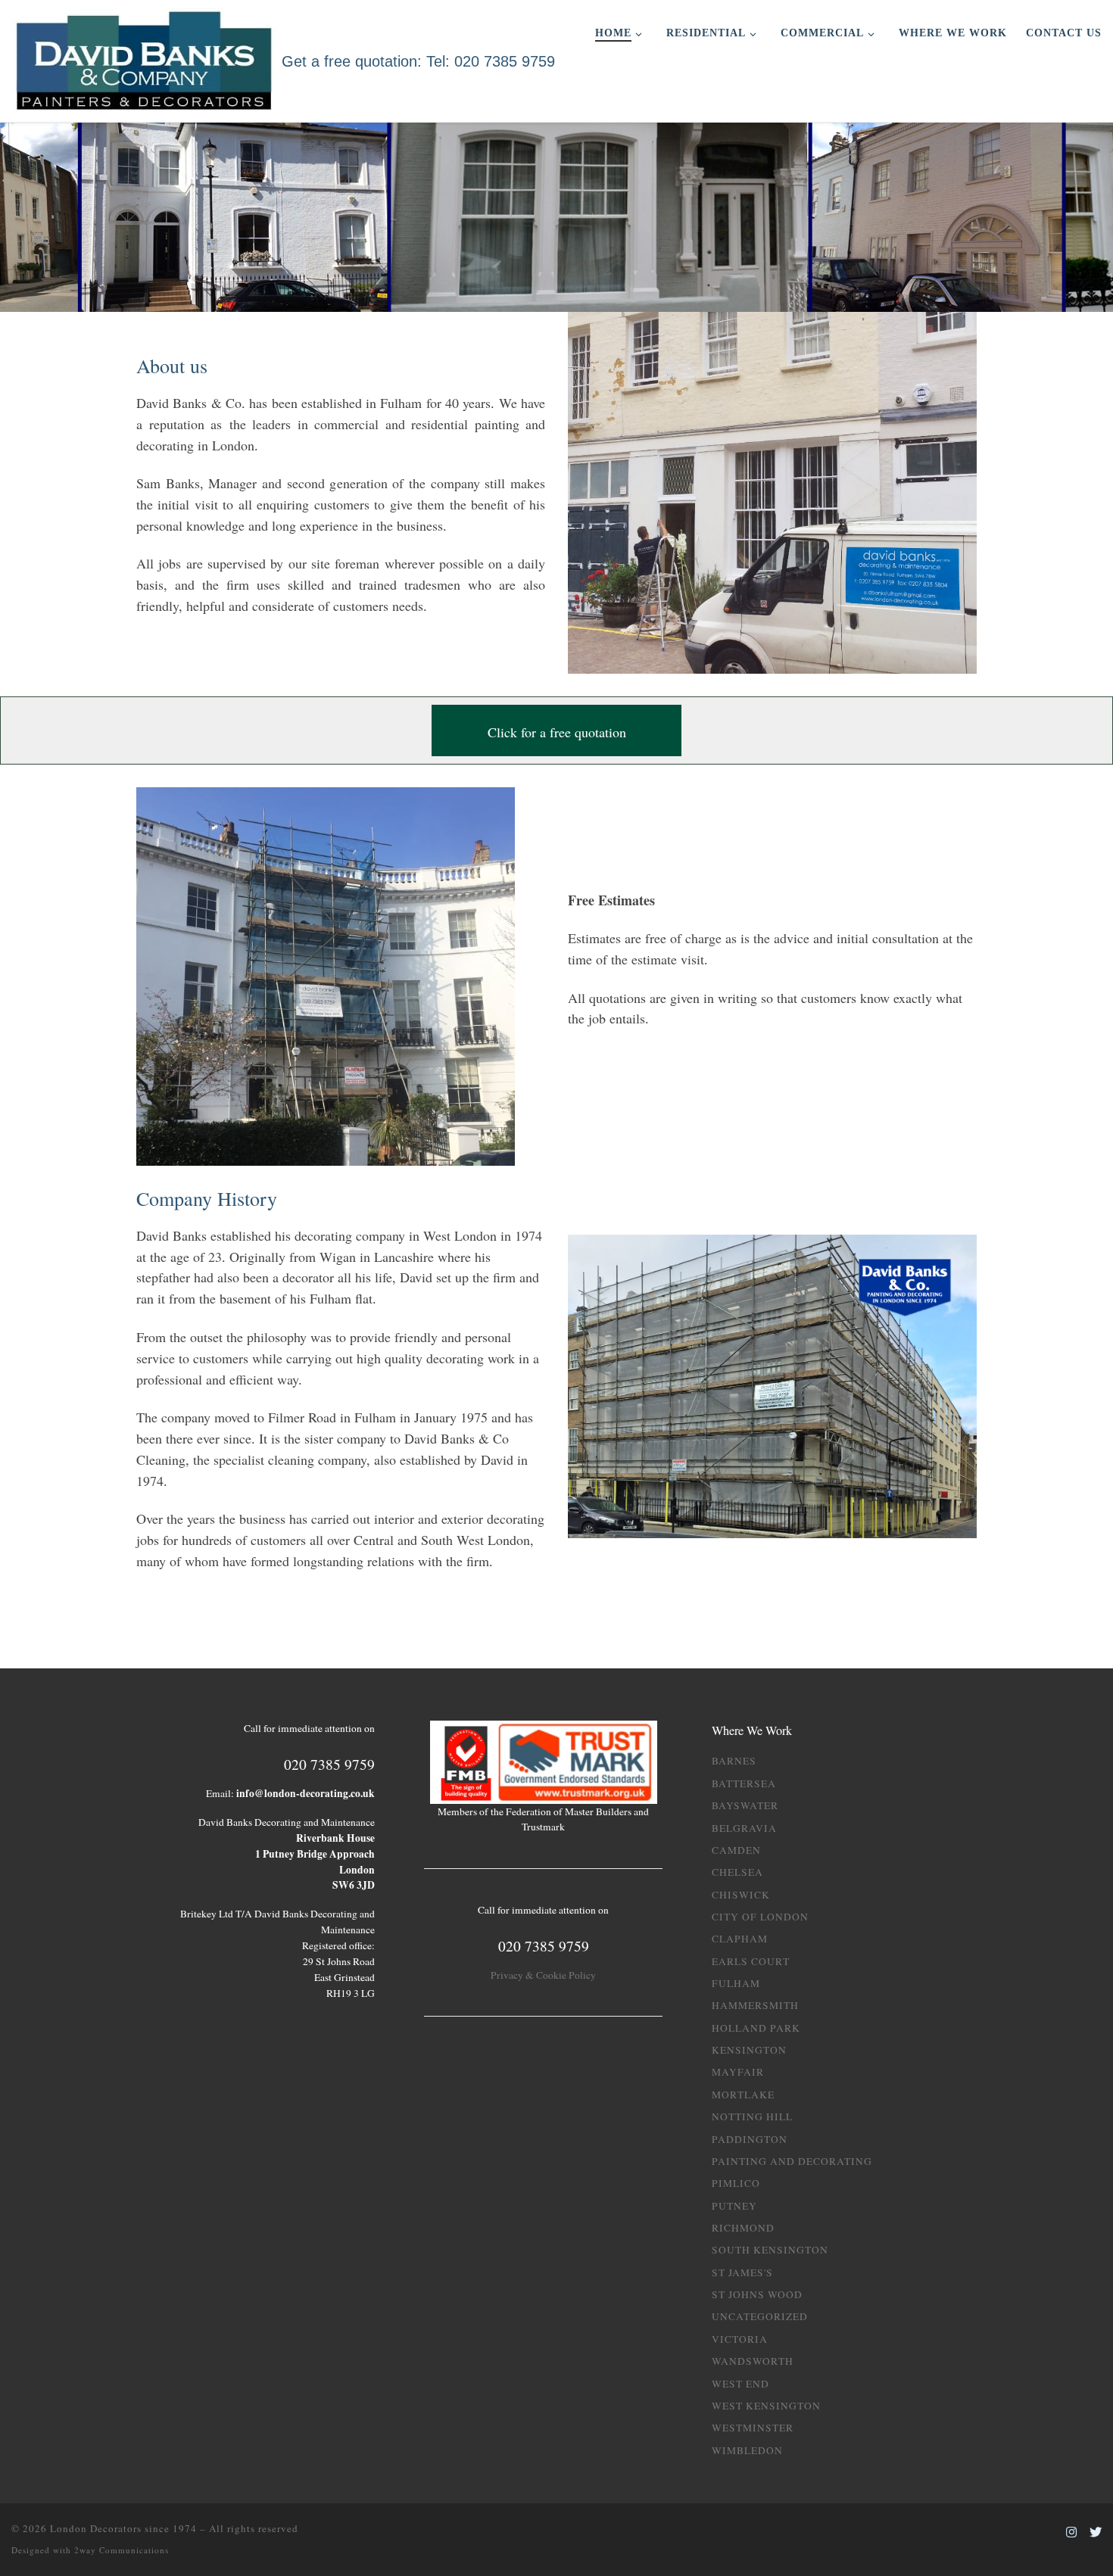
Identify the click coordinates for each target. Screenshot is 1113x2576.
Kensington (749, 2050)
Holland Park (756, 2028)
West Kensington (766, 2406)
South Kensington (770, 2250)
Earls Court (751, 1961)
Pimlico (736, 2183)
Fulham (736, 1983)
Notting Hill (752, 2117)
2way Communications (122, 2550)
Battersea (744, 1783)
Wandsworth (753, 2361)
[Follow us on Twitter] (1096, 2532)
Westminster (753, 2428)
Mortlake (743, 2095)
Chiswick (741, 1895)
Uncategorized (760, 2316)
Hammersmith (755, 2005)
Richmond (743, 2228)
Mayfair (738, 2072)
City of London (760, 1917)
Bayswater (745, 1805)
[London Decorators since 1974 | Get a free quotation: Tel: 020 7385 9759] (144, 58)
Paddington (750, 2139)
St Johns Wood (757, 2294)
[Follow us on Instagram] (1071, 2532)
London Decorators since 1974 (123, 2528)
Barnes (734, 1761)
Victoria (740, 2339)
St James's (742, 2272)
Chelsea (737, 1872)
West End (740, 2384)
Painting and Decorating (792, 2161)
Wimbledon (747, 2450)
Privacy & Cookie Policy (543, 1975)
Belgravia (744, 1828)
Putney (734, 2206)
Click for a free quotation (557, 732)
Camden (736, 1850)
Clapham (740, 1939)
